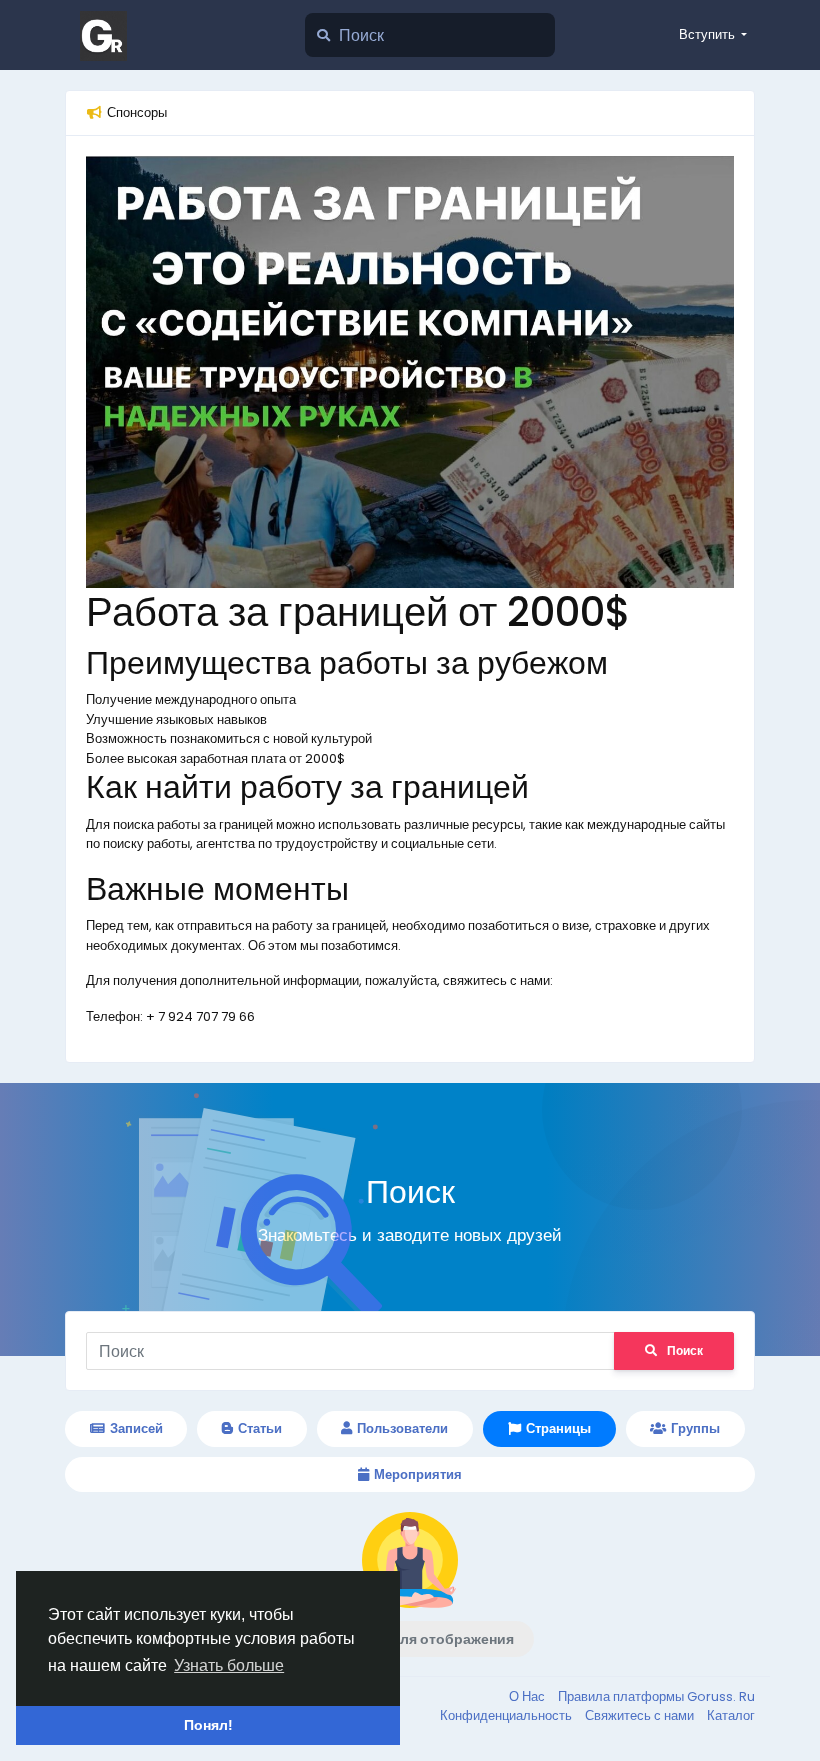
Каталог (731, 1715)
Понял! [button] (208, 1725)
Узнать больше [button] (229, 1665)
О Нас (528, 1696)
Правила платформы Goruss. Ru (656, 1696)
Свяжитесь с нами (641, 1715)
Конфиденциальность (507, 1715)
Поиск (685, 1350)
